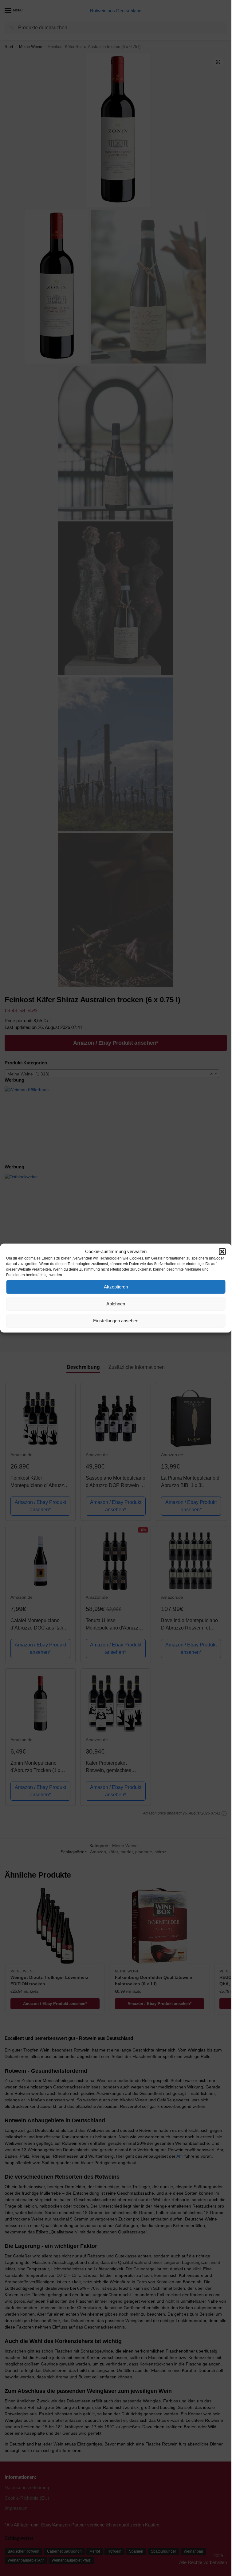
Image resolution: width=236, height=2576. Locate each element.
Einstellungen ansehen (116, 1321)
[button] (222, 1252)
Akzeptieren (116, 1287)
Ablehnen (116, 1304)
